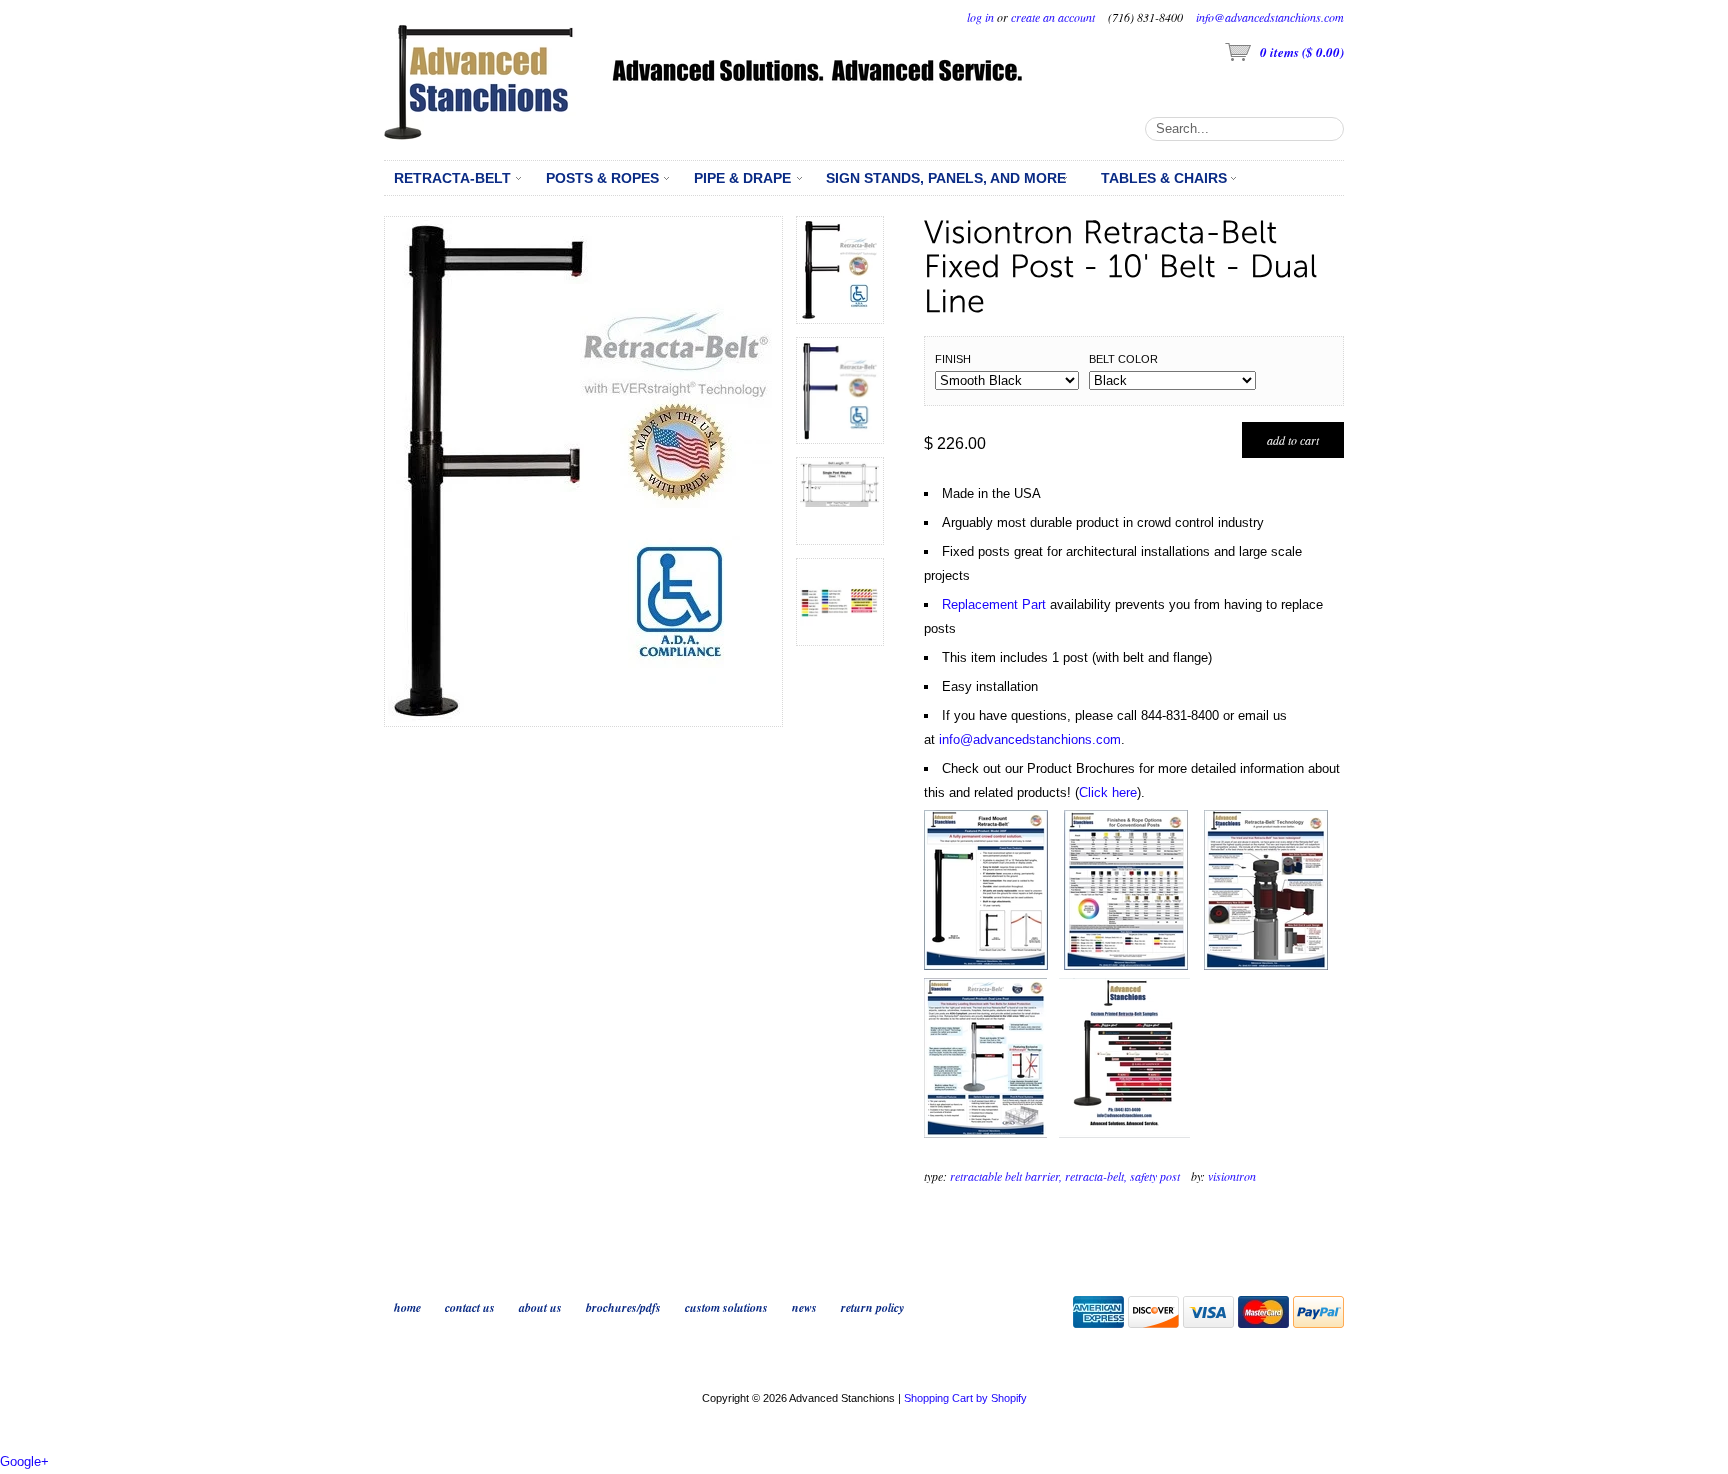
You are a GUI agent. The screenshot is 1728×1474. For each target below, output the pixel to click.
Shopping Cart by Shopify (965, 1398)
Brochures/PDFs (623, 1307)
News (804, 1307)
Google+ (24, 1461)
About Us (540, 1307)
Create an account (1053, 17)
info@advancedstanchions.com (1270, 17)
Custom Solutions (726, 1307)
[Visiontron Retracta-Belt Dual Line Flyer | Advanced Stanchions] (985, 1133)
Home (407, 1307)
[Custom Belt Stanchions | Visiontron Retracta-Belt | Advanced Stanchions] (1124, 1133)
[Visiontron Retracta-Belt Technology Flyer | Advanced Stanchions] (1266, 965)
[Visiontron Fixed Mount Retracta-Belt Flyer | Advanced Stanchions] (986, 965)
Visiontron (1232, 1176)
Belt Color (1123, 359)
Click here (1108, 792)
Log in (980, 17)
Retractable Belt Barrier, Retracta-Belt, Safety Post (1065, 1176)
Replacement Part (994, 604)
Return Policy (872, 1307)
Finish (953, 359)
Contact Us (470, 1307)
